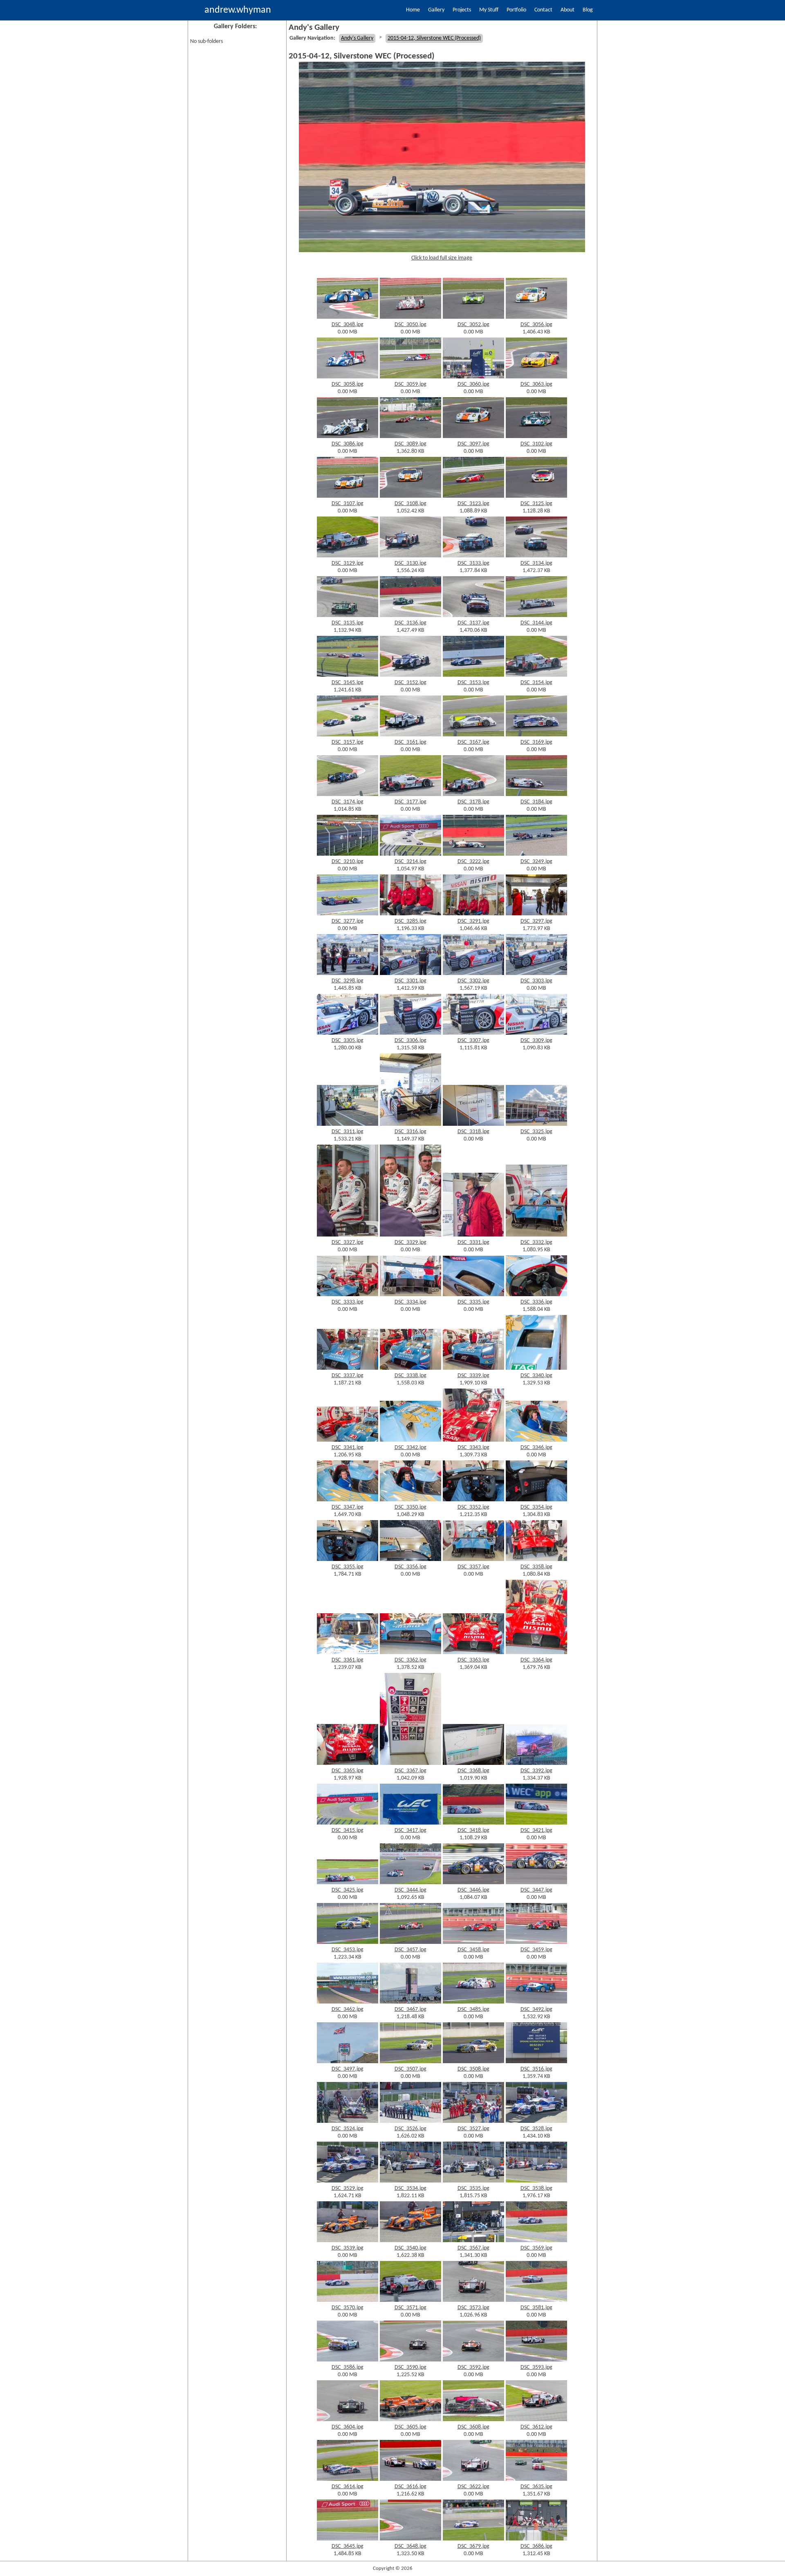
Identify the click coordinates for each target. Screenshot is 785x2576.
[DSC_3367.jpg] (410, 1763)
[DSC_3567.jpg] (473, 2241)
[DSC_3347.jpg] (348, 1500)
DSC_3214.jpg (410, 862)
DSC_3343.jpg (473, 1448)
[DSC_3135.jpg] (348, 616)
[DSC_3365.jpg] (348, 1763)
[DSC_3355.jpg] (348, 1560)
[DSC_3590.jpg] (410, 2360)
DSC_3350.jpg (410, 1507)
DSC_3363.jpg (473, 1660)
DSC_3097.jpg (473, 444)
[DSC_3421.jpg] (536, 1823)
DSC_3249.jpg (536, 862)
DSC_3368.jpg (473, 1771)
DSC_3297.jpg (536, 921)
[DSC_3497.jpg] (348, 2062)
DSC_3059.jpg (410, 384)
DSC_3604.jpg (348, 2427)
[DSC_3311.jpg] (348, 1124)
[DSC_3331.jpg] (473, 1235)
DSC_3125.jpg (536, 504)
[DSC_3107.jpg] (348, 496)
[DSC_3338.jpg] (410, 1368)
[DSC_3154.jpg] (536, 675)
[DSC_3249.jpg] (536, 854)
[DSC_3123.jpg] (473, 496)
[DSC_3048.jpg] (348, 317)
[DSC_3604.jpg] (348, 2420)
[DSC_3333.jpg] (348, 1295)
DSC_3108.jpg (410, 504)
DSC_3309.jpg (536, 1041)
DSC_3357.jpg (473, 1567)
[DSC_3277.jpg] (348, 914)
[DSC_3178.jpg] (473, 795)
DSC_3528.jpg (536, 2129)
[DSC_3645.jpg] (348, 2539)
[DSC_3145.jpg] (348, 675)
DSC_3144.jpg (536, 623)
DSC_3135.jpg (348, 623)
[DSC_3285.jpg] (410, 914)
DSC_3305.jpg (348, 1041)
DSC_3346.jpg (536, 1448)
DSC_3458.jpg (473, 1950)
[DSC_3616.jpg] (410, 2479)
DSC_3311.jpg (348, 1132)
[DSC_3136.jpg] (410, 616)
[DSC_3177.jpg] (410, 795)
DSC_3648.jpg (410, 2546)
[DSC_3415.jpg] (348, 1823)
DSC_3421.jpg (536, 1830)
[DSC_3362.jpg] (410, 1653)
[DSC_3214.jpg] (410, 854)
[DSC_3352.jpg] (473, 1500)
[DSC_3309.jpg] (536, 1033)
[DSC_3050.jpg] (410, 317)
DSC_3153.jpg (473, 683)
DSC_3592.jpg (473, 2367)
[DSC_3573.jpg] (473, 2300)
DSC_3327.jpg (348, 1242)
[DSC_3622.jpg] (473, 2479)
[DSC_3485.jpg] (473, 2002)
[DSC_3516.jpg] (536, 2062)
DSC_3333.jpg (348, 1302)
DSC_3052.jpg (473, 325)
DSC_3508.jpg (473, 2069)
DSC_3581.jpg (536, 2308)
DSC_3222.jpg (473, 862)
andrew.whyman (238, 10)
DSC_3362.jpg (410, 1660)
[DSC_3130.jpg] (410, 556)
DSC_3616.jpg (410, 2487)
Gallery (436, 10)
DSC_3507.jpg (410, 2069)
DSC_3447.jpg (536, 1890)
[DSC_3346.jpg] (536, 1440)
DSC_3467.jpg (410, 2009)
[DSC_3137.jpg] (473, 616)
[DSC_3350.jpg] (410, 1500)
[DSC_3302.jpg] (473, 974)
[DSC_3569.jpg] (536, 2241)
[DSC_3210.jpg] (348, 854)
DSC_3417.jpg (410, 1830)
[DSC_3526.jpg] (410, 2121)
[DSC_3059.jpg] (410, 377)
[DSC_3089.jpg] (410, 437)
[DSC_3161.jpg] (410, 735)
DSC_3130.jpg (410, 563)
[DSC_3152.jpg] (410, 675)
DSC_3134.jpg (536, 563)
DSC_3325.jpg (536, 1132)
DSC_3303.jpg (536, 981)
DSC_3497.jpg (348, 2069)
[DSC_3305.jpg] (348, 1033)
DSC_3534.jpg (410, 2188)
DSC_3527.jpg (473, 2129)
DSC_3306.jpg (410, 1041)
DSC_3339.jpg (473, 1376)
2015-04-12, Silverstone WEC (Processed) (434, 38)
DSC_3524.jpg (348, 2129)
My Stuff (489, 10)
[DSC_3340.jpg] (536, 1368)
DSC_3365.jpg (348, 1771)
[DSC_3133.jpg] (473, 556)
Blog (588, 10)
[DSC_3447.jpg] (536, 1883)
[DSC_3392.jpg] (536, 1763)
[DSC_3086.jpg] (348, 437)
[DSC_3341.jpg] (348, 1440)
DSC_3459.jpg (536, 1950)
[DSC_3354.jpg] (536, 1500)
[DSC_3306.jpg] (410, 1033)
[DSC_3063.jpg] (536, 377)
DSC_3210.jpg (348, 862)
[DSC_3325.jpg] (536, 1124)
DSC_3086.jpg (348, 444)
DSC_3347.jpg (348, 1507)
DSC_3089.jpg (410, 444)
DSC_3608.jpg (473, 2427)
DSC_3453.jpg (348, 1950)
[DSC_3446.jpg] (473, 1883)
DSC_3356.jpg (410, 1567)
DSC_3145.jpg (348, 683)
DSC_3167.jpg (473, 742)
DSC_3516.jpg (536, 2069)
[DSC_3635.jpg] (536, 2479)
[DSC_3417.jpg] (410, 1823)
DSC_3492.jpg (536, 2009)
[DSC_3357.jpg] (473, 1560)
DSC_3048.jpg (348, 325)
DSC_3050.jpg (410, 325)
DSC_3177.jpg (410, 802)
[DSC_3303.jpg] (536, 974)
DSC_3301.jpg (410, 981)
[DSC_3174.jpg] (348, 795)
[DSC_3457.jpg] (410, 1942)
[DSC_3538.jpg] (536, 2181)
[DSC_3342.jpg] (410, 1440)
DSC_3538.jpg (536, 2188)
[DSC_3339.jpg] (473, 1368)
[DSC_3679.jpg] (473, 2539)
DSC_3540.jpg (410, 2248)
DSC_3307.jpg (473, 1041)
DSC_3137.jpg (473, 623)
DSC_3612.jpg (536, 2427)
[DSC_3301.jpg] (410, 974)
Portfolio (516, 10)
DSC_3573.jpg (473, 2308)
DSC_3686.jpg (536, 2546)
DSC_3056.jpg (536, 325)
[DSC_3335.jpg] (473, 1295)
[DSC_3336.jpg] (536, 1295)
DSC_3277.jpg (348, 921)
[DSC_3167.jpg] (473, 735)
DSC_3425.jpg (348, 1890)
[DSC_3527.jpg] (473, 2121)
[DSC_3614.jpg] (348, 2479)
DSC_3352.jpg (473, 1507)
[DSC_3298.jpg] (348, 974)
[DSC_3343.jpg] (473, 1440)
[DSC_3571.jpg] (410, 2300)
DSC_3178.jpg (473, 802)
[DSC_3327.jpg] (348, 1235)
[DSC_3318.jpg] (473, 1124)
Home (413, 10)
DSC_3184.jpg (536, 802)
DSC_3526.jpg (410, 2129)
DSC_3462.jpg (348, 2009)
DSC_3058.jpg (348, 384)
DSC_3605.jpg (410, 2427)
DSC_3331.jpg (473, 1242)
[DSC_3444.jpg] (410, 1883)
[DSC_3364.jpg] (536, 1653)
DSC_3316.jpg (410, 1132)
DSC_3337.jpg (348, 1376)
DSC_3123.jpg (473, 504)
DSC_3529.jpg (348, 2188)
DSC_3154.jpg (536, 683)
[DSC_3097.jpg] (473, 437)
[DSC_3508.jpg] (473, 2062)
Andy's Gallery (357, 38)
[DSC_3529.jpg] (348, 2181)
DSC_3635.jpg (536, 2487)
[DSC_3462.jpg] (348, 2002)
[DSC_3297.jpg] (536, 914)
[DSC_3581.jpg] (536, 2300)
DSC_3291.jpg (473, 921)
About (567, 10)
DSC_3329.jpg (410, 1242)
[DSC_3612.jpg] (536, 2420)
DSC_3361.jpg (348, 1660)
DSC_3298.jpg (348, 981)
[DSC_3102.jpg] (536, 437)
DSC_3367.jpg (410, 1771)
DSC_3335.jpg (473, 1302)
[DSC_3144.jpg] (536, 616)
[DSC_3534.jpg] (410, 2181)
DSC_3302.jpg (473, 981)
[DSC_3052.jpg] (473, 317)
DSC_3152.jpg (410, 683)
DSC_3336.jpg (536, 1302)
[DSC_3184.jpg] (536, 795)
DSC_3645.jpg (348, 2546)
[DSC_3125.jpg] (536, 496)
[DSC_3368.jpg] (473, 1763)
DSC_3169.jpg (536, 742)
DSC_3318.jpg (473, 1132)
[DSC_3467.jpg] (410, 2002)
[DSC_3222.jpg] (442, 251)
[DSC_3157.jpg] (348, 735)
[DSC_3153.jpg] (473, 675)
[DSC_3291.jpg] (473, 914)
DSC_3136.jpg (410, 623)
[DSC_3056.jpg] (536, 317)
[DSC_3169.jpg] (536, 735)
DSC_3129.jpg (348, 563)
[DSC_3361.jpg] (348, 1653)
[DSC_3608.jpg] (473, 2420)
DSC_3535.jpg (473, 2188)
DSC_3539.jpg (348, 2248)
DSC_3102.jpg (536, 444)
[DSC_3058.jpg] (348, 377)
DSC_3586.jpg (348, 2367)
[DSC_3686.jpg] (536, 2539)
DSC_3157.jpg (348, 742)
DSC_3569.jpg (536, 2248)
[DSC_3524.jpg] (348, 2121)
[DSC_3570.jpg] (348, 2300)
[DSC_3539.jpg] (348, 2241)
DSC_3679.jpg (473, 2546)
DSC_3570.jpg (348, 2308)
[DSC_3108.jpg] (410, 496)
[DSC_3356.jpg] (410, 1560)
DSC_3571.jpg (410, 2308)
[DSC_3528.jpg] (536, 2121)
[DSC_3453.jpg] (348, 1942)
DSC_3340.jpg (536, 1376)
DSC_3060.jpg (473, 384)
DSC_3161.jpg (410, 742)
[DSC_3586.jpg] (348, 2360)
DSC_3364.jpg (536, 1660)
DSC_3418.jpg (473, 1830)
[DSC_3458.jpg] (473, 1942)
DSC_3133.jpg (473, 563)
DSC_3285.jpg (410, 921)
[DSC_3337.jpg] (348, 1368)
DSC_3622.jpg (473, 2487)
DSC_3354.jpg (536, 1507)
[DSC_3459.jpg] (536, 1942)
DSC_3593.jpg (536, 2367)
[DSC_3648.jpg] (410, 2539)
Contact (543, 10)
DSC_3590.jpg (410, 2367)
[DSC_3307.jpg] (473, 1033)
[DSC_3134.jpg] (536, 556)
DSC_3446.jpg (473, 1890)
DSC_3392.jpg (536, 1771)
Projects (462, 10)
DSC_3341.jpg (348, 1448)
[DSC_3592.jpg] (473, 2360)
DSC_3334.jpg (410, 1302)
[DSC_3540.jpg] (410, 2241)
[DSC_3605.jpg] (410, 2420)
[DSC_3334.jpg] (410, 1295)
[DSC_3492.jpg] (536, 2002)
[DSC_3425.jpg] (348, 1883)
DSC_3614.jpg (348, 2487)
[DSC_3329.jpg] (410, 1235)
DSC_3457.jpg (410, 1950)
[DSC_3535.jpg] (473, 2181)
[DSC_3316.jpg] (410, 1124)
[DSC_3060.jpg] (473, 377)
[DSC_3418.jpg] (473, 1823)
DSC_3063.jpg (536, 384)
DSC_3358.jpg (536, 1567)
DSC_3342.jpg (410, 1448)
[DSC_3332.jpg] (536, 1235)
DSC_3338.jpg (410, 1376)
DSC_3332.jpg (536, 1242)
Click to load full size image (442, 258)
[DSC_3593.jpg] (536, 2360)
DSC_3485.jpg (473, 2009)
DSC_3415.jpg (348, 1830)
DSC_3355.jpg (348, 1567)
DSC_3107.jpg (348, 504)
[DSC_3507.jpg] (410, 2062)
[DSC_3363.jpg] (473, 1653)
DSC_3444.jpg (410, 1890)
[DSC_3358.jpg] (536, 1560)
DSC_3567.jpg (473, 2248)
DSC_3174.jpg (348, 802)
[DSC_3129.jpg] (348, 556)
